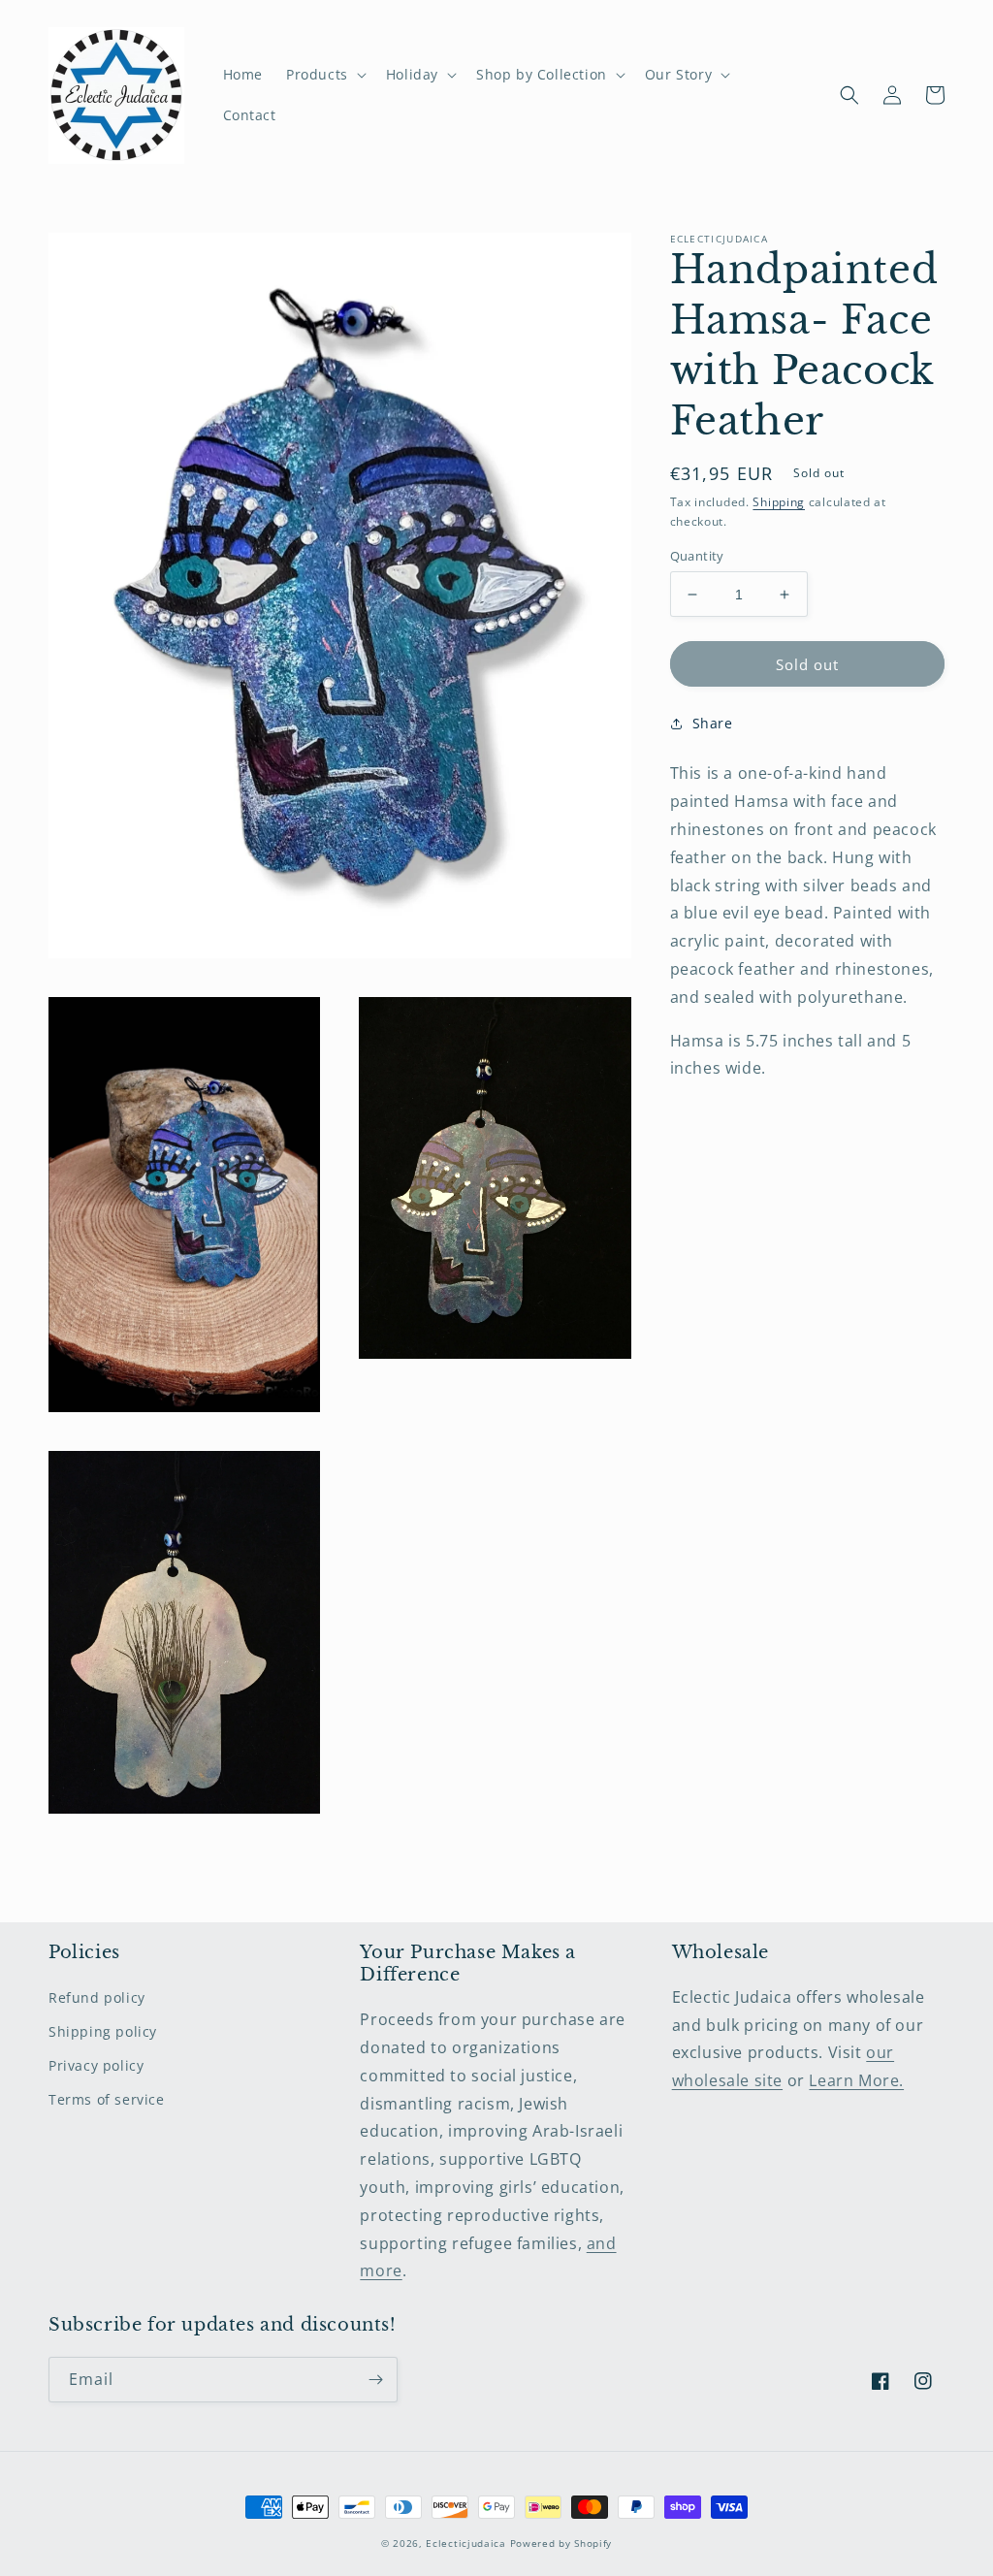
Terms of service (107, 2099)
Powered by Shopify (561, 2543)
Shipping (779, 502)
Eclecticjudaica (466, 2543)
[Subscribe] (375, 2380)
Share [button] (713, 723)
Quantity (697, 556)
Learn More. (856, 2080)
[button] (324, 75)
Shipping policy (103, 2031)
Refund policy (97, 1997)
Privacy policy (96, 2065)
